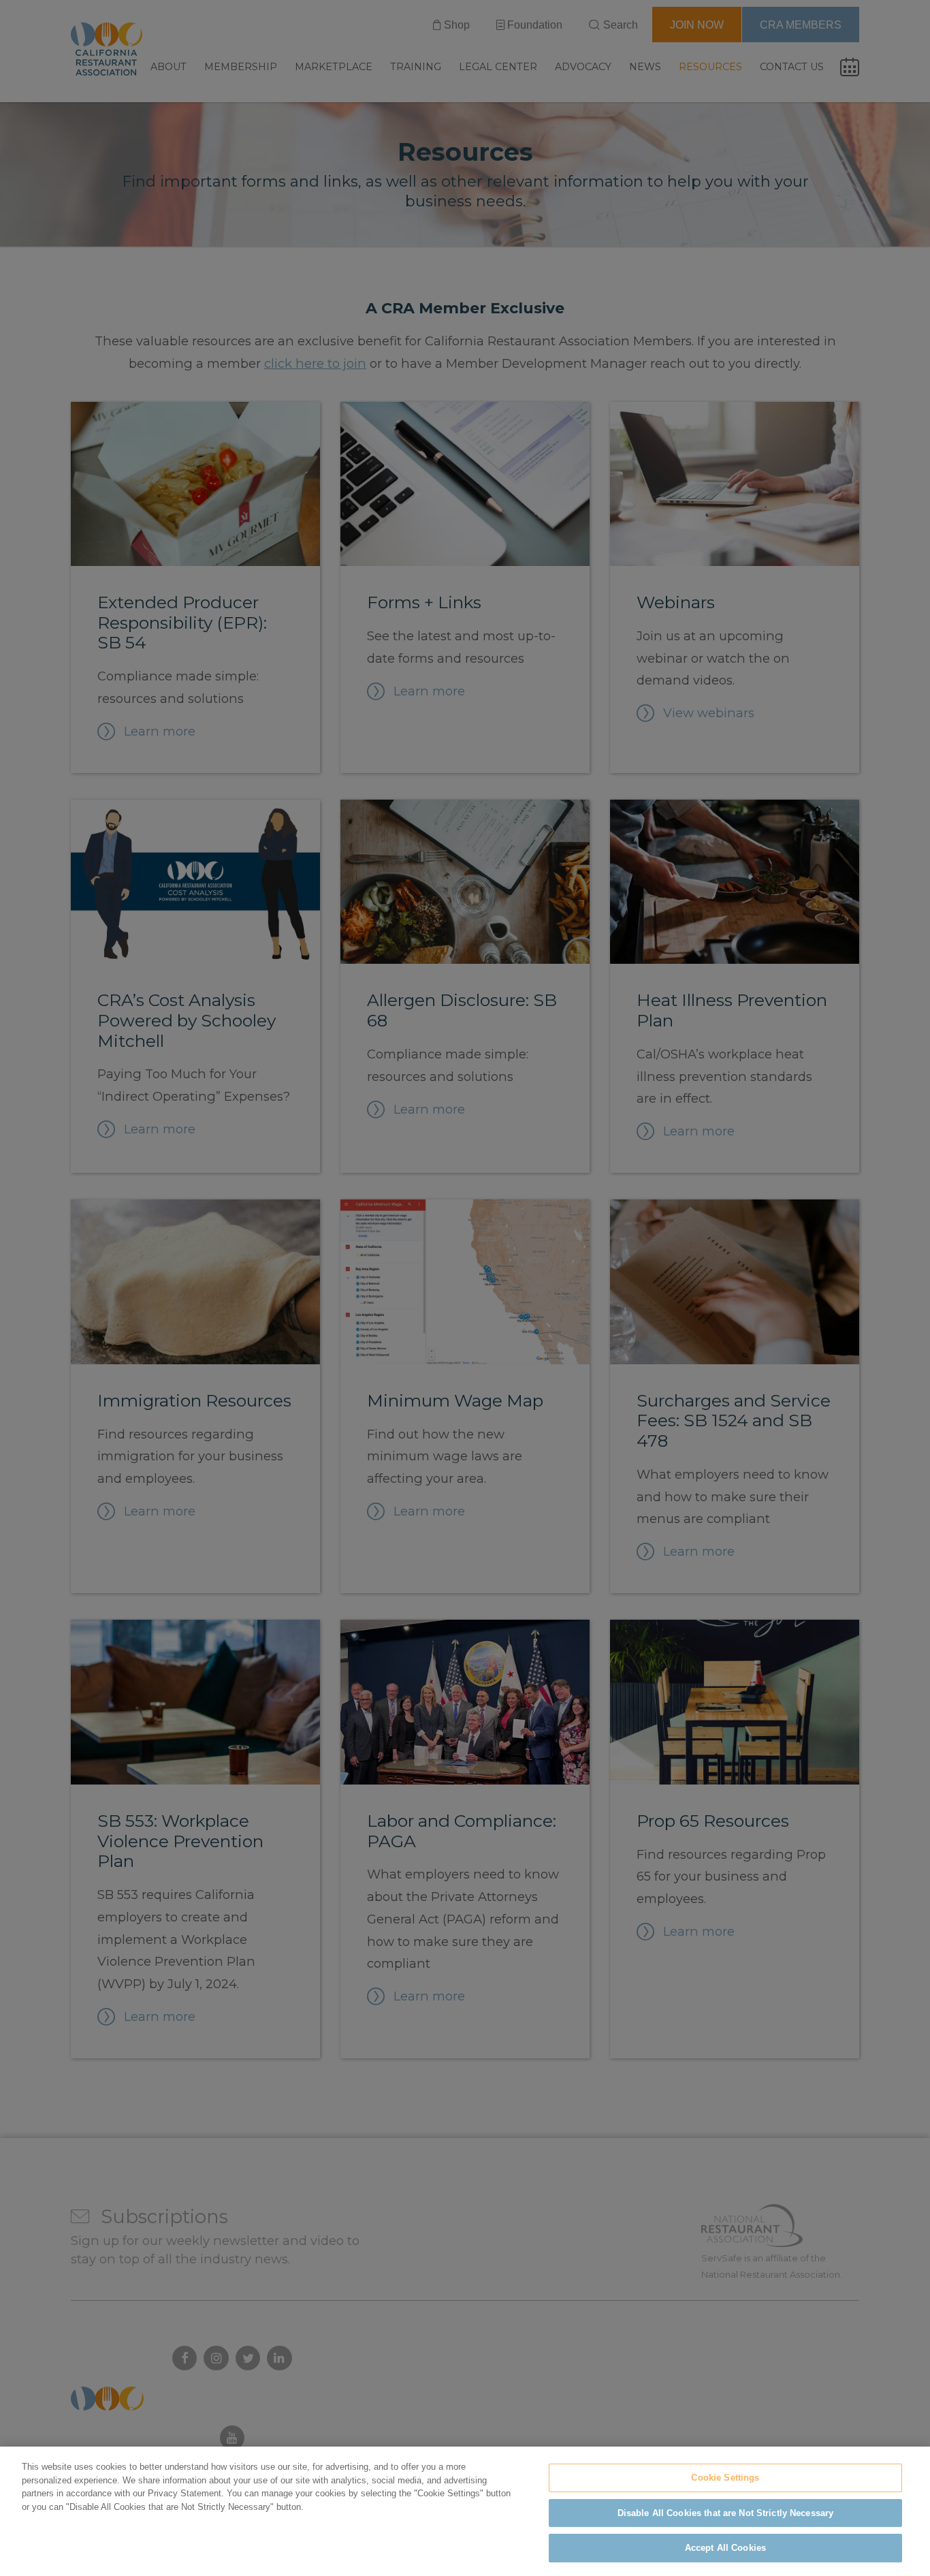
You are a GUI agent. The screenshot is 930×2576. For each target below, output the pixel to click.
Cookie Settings (725, 2478)
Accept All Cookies (725, 2548)
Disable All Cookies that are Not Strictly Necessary (726, 2513)
